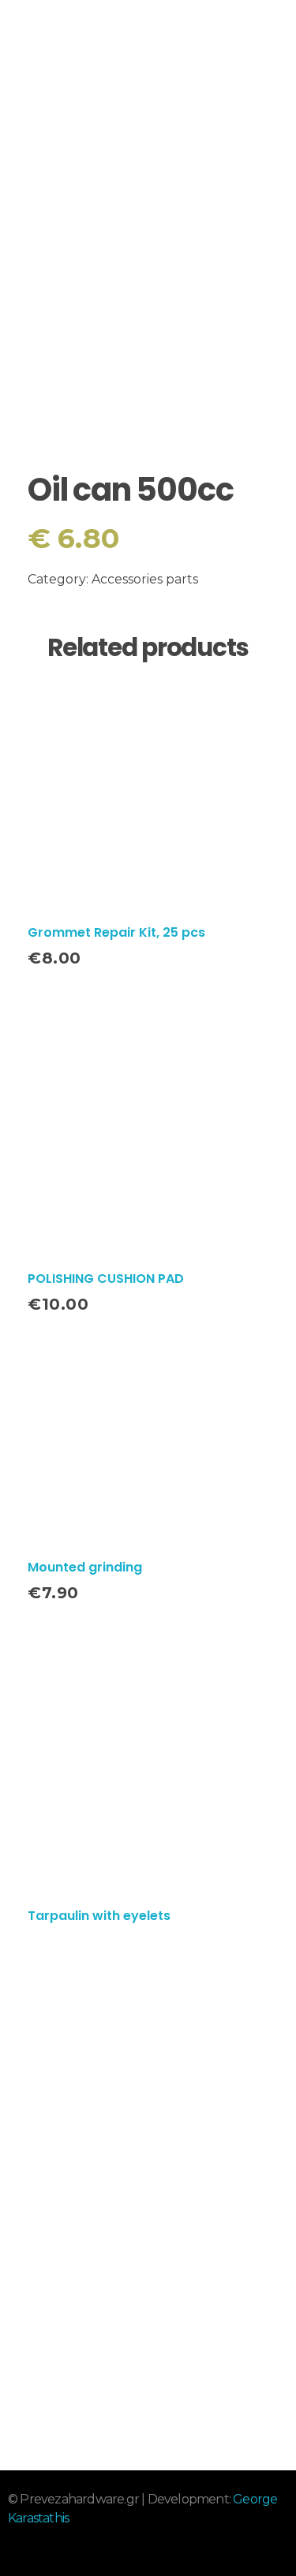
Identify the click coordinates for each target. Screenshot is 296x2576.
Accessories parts (145, 579)
